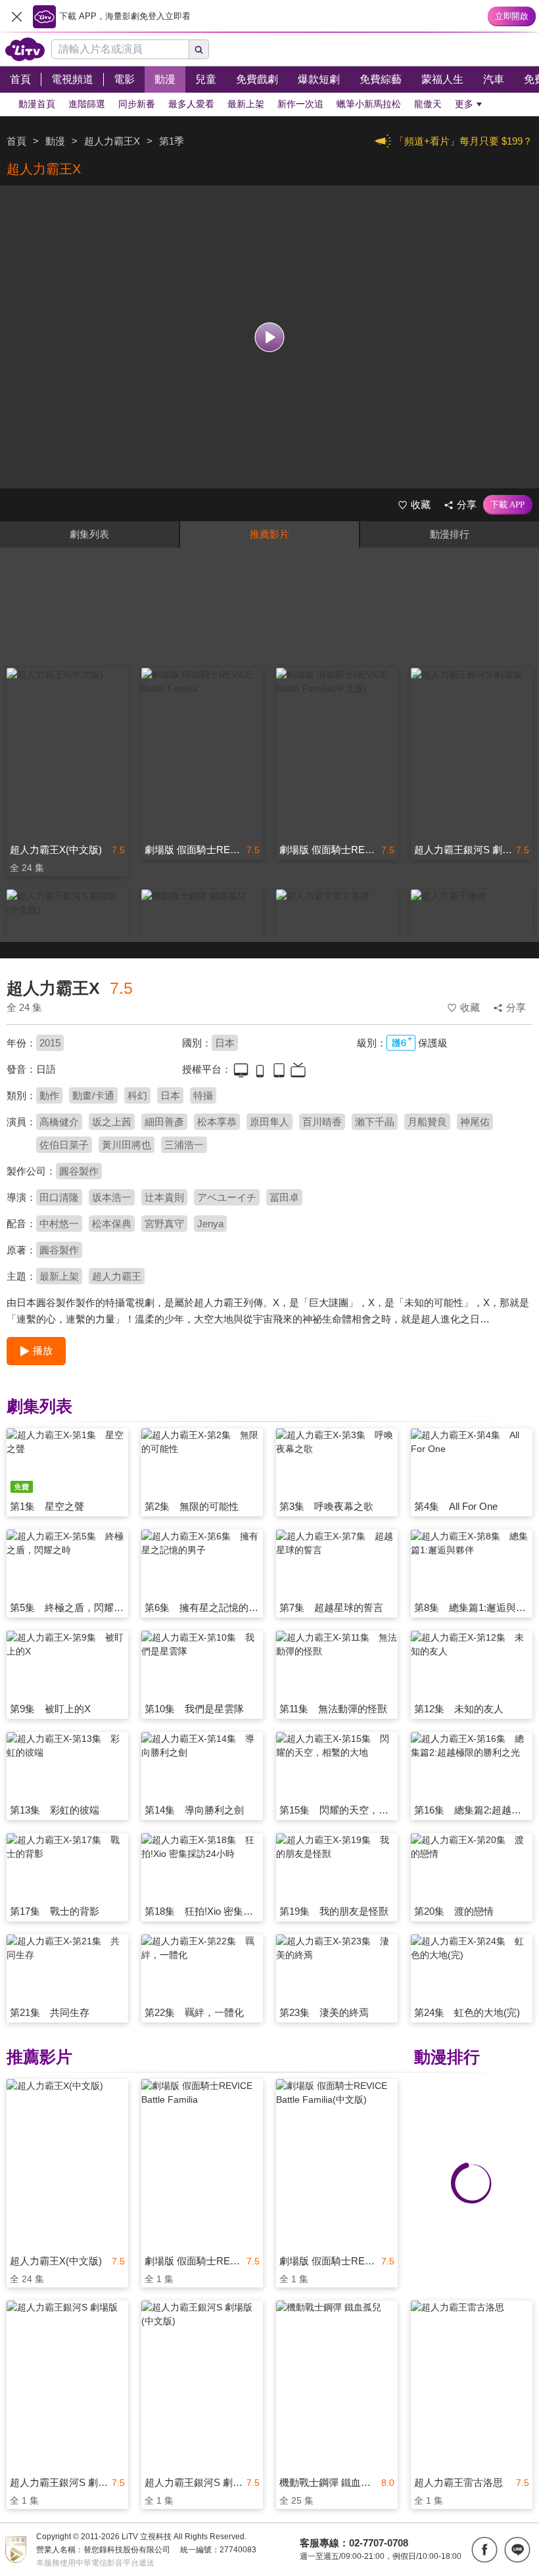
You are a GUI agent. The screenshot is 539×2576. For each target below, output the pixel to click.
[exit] (16, 16)
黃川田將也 (127, 1145)
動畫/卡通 (93, 1095)
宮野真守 (164, 1224)
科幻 (137, 1095)
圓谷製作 (79, 1171)
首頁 (16, 141)
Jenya (210, 1224)
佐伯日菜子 (64, 1145)
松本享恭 (217, 1122)
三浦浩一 (184, 1145)
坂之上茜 (112, 1122)
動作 (49, 1095)
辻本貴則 (164, 1197)
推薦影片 (269, 534)
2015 (50, 1043)
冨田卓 (284, 1197)
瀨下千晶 (375, 1122)
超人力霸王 (117, 1276)
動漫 (55, 141)
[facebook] (484, 2550)
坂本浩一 (112, 1197)
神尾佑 (475, 1122)
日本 (225, 1043)
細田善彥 (164, 1122)
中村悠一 (59, 1224)
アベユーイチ (227, 1197)
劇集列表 (89, 534)
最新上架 (59, 1276)
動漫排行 (450, 534)
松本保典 (112, 1224)
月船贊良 (427, 1122)
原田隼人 (269, 1122)
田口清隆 (59, 1197)
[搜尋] (199, 49)
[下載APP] (508, 505)
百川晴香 (322, 1122)
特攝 (203, 1095)
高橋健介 (59, 1122)
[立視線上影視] (25, 49)
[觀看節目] (270, 337)
